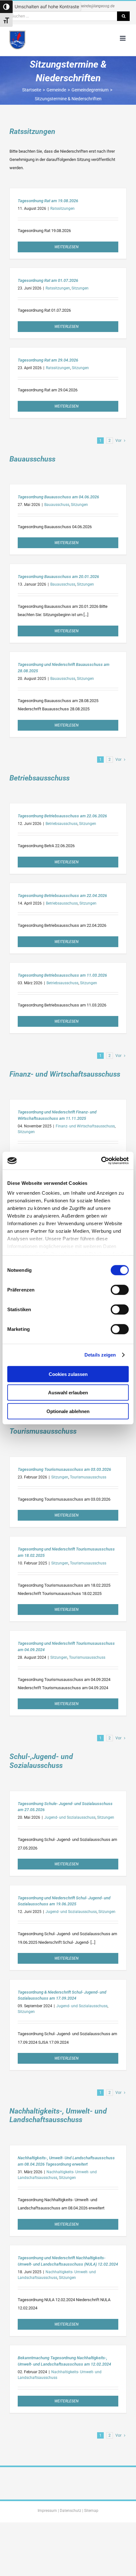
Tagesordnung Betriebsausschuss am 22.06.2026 (62, 816)
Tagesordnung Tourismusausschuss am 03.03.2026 (64, 1469)
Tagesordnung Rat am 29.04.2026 (48, 360)
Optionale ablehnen (68, 1411)
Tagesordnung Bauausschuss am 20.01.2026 (58, 577)
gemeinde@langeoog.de (95, 6)
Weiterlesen (66, 247)
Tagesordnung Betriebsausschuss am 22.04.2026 (62, 896)
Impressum (47, 2511)
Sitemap (91, 2511)
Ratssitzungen (62, 209)
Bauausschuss (57, 505)
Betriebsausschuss (62, 824)
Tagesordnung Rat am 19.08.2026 (48, 201)
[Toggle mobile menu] (123, 38)
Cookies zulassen (68, 1374)
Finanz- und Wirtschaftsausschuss (85, 1126)
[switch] (120, 1290)
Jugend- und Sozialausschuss (70, 1817)
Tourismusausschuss (88, 1477)
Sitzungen (80, 288)
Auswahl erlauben (68, 1393)
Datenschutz (71, 2511)
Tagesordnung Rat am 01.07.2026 (48, 280)
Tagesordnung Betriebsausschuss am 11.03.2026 (62, 975)
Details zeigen (100, 1355)
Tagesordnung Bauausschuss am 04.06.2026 (58, 497)
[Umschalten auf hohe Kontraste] (6, 7)
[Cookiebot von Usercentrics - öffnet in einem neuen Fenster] (101, 1161)
